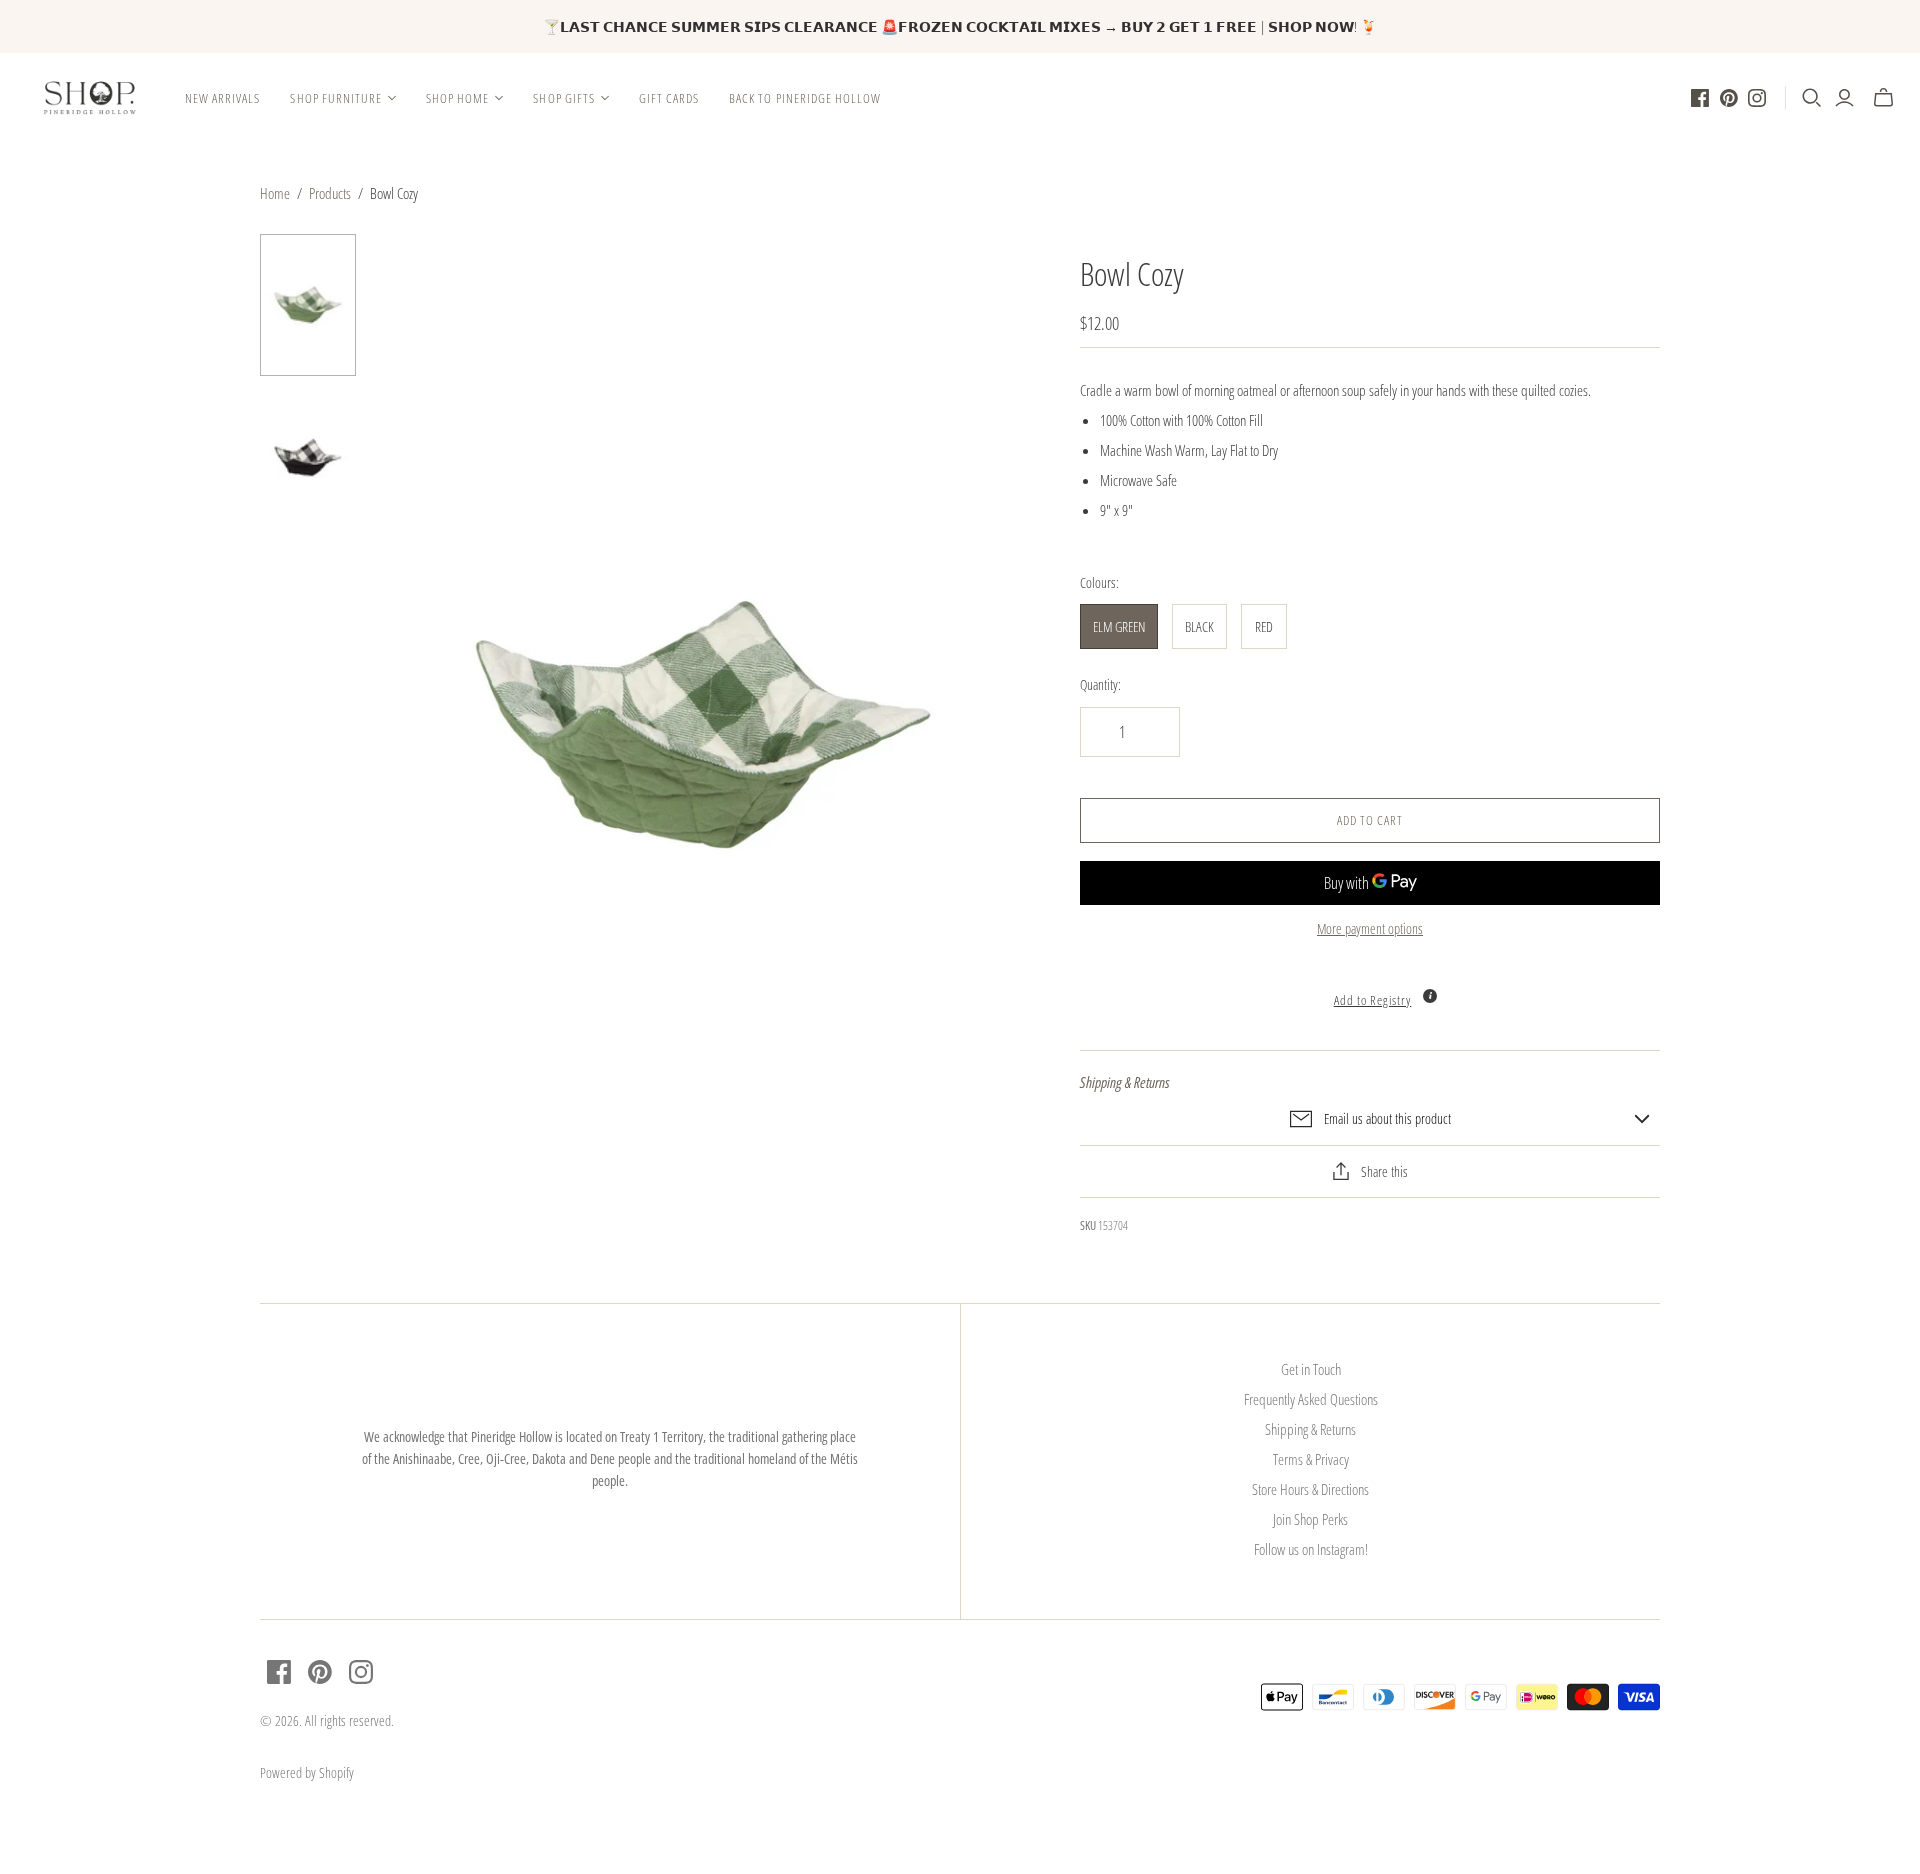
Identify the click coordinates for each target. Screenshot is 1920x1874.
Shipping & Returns (1310, 1429)
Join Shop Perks (1310, 1519)
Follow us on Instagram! (1311, 1549)
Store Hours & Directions (1310, 1489)
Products (330, 193)
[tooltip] (1430, 996)
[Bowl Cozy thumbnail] (308, 305)
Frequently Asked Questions (1311, 1399)
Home (275, 193)
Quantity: (1100, 684)
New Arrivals (222, 98)
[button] (1370, 989)
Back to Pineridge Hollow (805, 98)
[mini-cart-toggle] (1883, 98)
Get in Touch (1311, 1369)
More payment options (1370, 928)
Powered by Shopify (307, 1772)
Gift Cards (669, 98)
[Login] (1844, 98)
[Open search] (1812, 98)
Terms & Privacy (1311, 1459)
